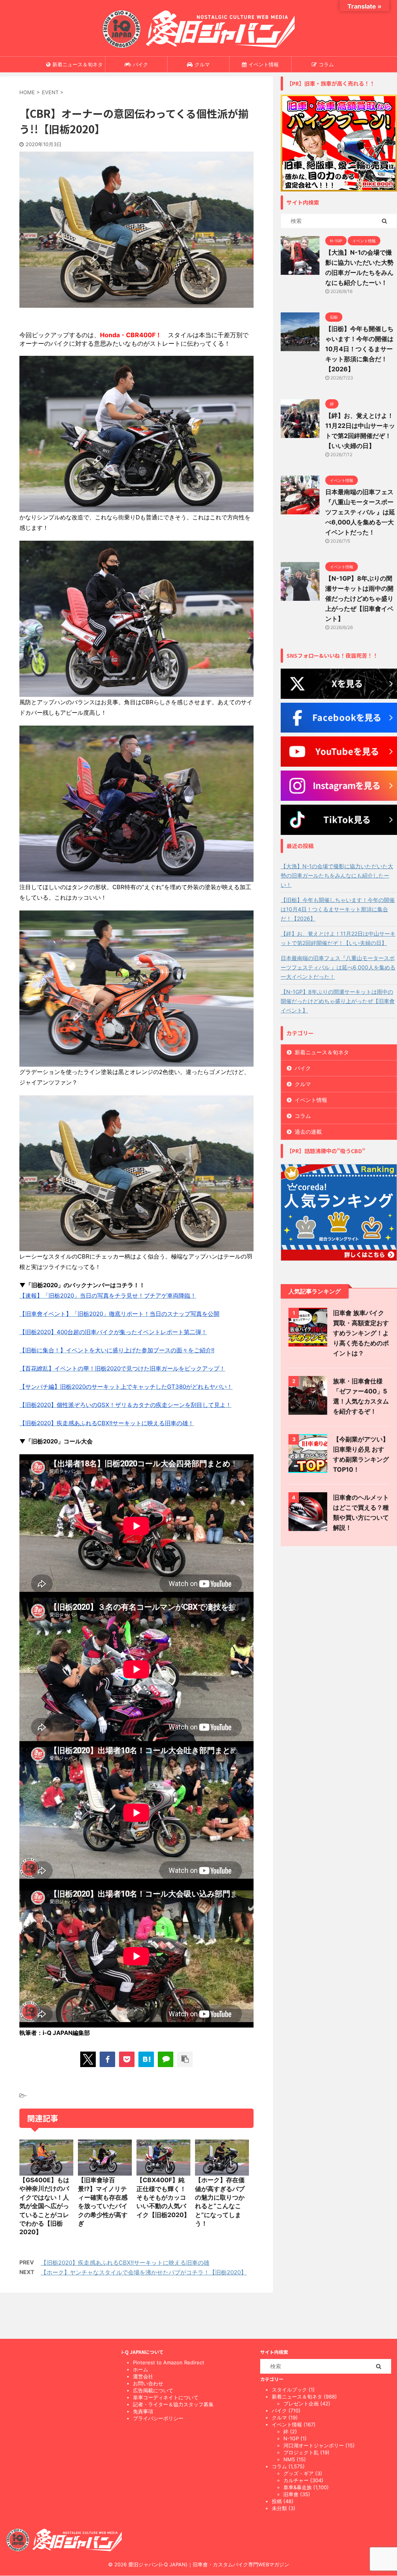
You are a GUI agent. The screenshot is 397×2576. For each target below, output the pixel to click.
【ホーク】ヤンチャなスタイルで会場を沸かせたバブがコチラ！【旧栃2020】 (144, 2272)
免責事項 (143, 2411)
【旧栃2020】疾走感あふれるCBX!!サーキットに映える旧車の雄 (125, 2263)
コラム (326, 64)
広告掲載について (153, 2390)
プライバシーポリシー (158, 2418)
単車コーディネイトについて (166, 2397)
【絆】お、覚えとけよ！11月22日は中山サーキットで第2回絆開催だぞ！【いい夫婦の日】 (338, 938)
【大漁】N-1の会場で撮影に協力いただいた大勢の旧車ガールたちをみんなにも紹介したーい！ (337, 875)
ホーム (141, 2369)
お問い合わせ (148, 2383)
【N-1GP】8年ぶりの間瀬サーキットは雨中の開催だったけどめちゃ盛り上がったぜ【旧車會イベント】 (359, 598)
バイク (141, 64)
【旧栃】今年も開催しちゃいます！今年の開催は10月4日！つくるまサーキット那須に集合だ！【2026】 (359, 349)
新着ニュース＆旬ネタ (78, 64)
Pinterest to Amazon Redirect (169, 2362)
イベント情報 (264, 64)
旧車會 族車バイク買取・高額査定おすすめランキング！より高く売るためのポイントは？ (361, 1333)
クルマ (202, 64)
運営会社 (143, 2376)
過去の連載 (308, 1132)
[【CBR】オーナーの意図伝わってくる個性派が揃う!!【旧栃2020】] (146, 2059)
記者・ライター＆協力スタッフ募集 (173, 2404)
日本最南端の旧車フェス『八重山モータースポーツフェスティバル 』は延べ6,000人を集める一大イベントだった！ (360, 512)
